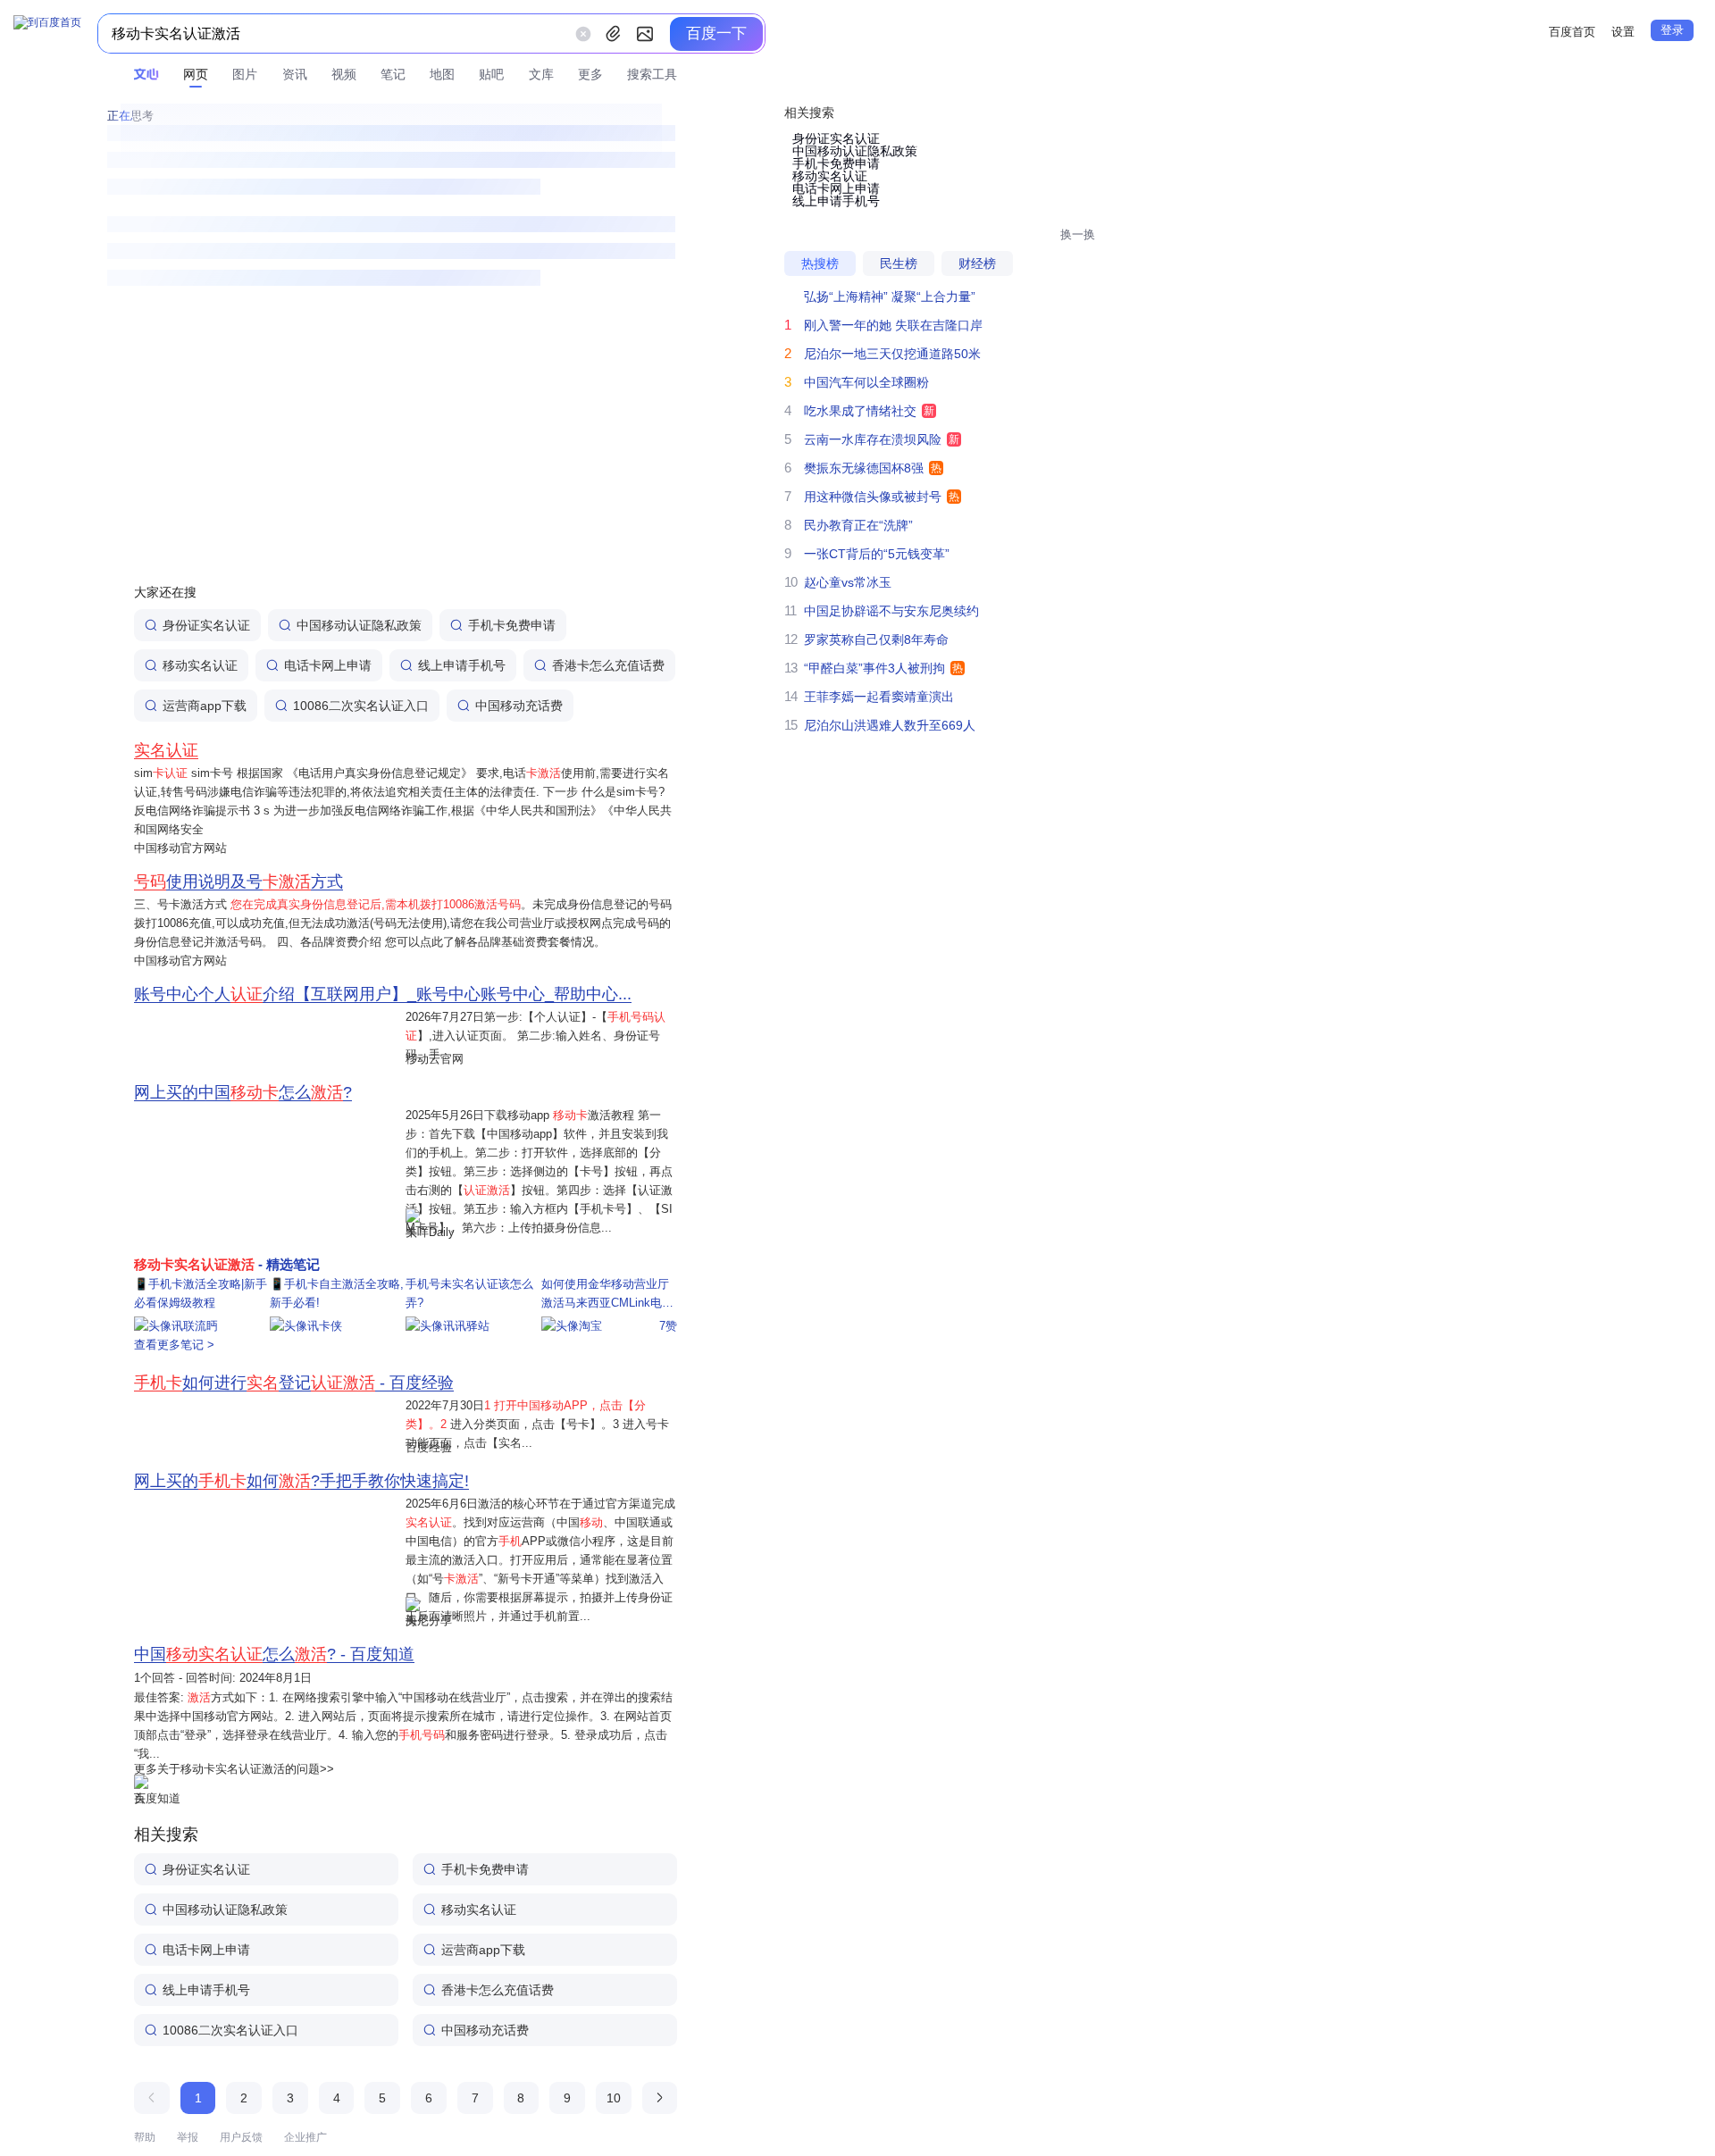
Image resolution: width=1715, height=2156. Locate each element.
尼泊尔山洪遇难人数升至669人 (890, 725)
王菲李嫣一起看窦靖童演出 (879, 697)
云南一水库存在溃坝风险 (873, 439)
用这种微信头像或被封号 (873, 497)
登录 (1672, 30)
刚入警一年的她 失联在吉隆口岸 (893, 325)
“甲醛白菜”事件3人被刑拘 (874, 668)
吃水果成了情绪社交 (860, 411)
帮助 (145, 2137)
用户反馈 (241, 2137)
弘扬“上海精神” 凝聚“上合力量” (890, 297)
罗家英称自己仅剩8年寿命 (876, 639)
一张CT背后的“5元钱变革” (877, 554)
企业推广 (305, 2137)
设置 (1623, 32)
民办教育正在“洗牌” (858, 525)
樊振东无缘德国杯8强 (864, 468)
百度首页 (1572, 32)
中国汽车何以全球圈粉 (866, 382)
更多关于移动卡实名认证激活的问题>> (234, 1769)
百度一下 (716, 33)
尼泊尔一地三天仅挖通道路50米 (892, 354)
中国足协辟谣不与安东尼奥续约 (891, 611)
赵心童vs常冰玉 (848, 582)
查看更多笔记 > (174, 1345)
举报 (188, 2137)
